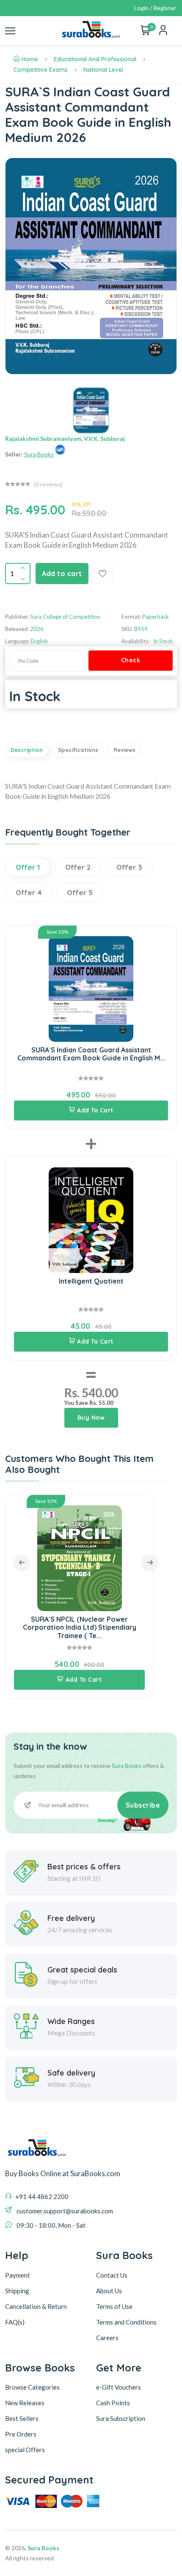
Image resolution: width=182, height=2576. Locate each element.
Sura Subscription (121, 2418)
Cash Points (113, 2403)
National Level (103, 70)
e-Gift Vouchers (119, 2387)
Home (30, 59)
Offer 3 (129, 867)
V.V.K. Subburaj (104, 438)
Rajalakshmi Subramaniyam (43, 438)
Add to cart (62, 574)
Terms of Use (114, 2306)
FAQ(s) (15, 2322)
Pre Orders (21, 2434)
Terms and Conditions (126, 2322)
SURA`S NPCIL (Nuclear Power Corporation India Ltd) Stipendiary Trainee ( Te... (80, 1627)
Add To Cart (95, 1110)
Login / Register (155, 8)
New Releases (25, 2403)
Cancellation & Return (36, 2306)
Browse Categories (32, 2387)
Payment (18, 2275)
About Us (109, 2291)
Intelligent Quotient (91, 1281)
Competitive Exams (41, 70)
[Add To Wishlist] (102, 574)
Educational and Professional (95, 59)
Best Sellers (22, 2418)
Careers (107, 2338)
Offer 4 (29, 892)
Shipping (17, 2291)
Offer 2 (78, 867)
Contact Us (112, 2275)
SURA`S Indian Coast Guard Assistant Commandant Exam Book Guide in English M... (91, 1054)
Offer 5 (80, 892)
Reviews (124, 750)
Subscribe (143, 1805)
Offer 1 (28, 867)
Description (27, 750)
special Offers (25, 2450)
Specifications (78, 750)
